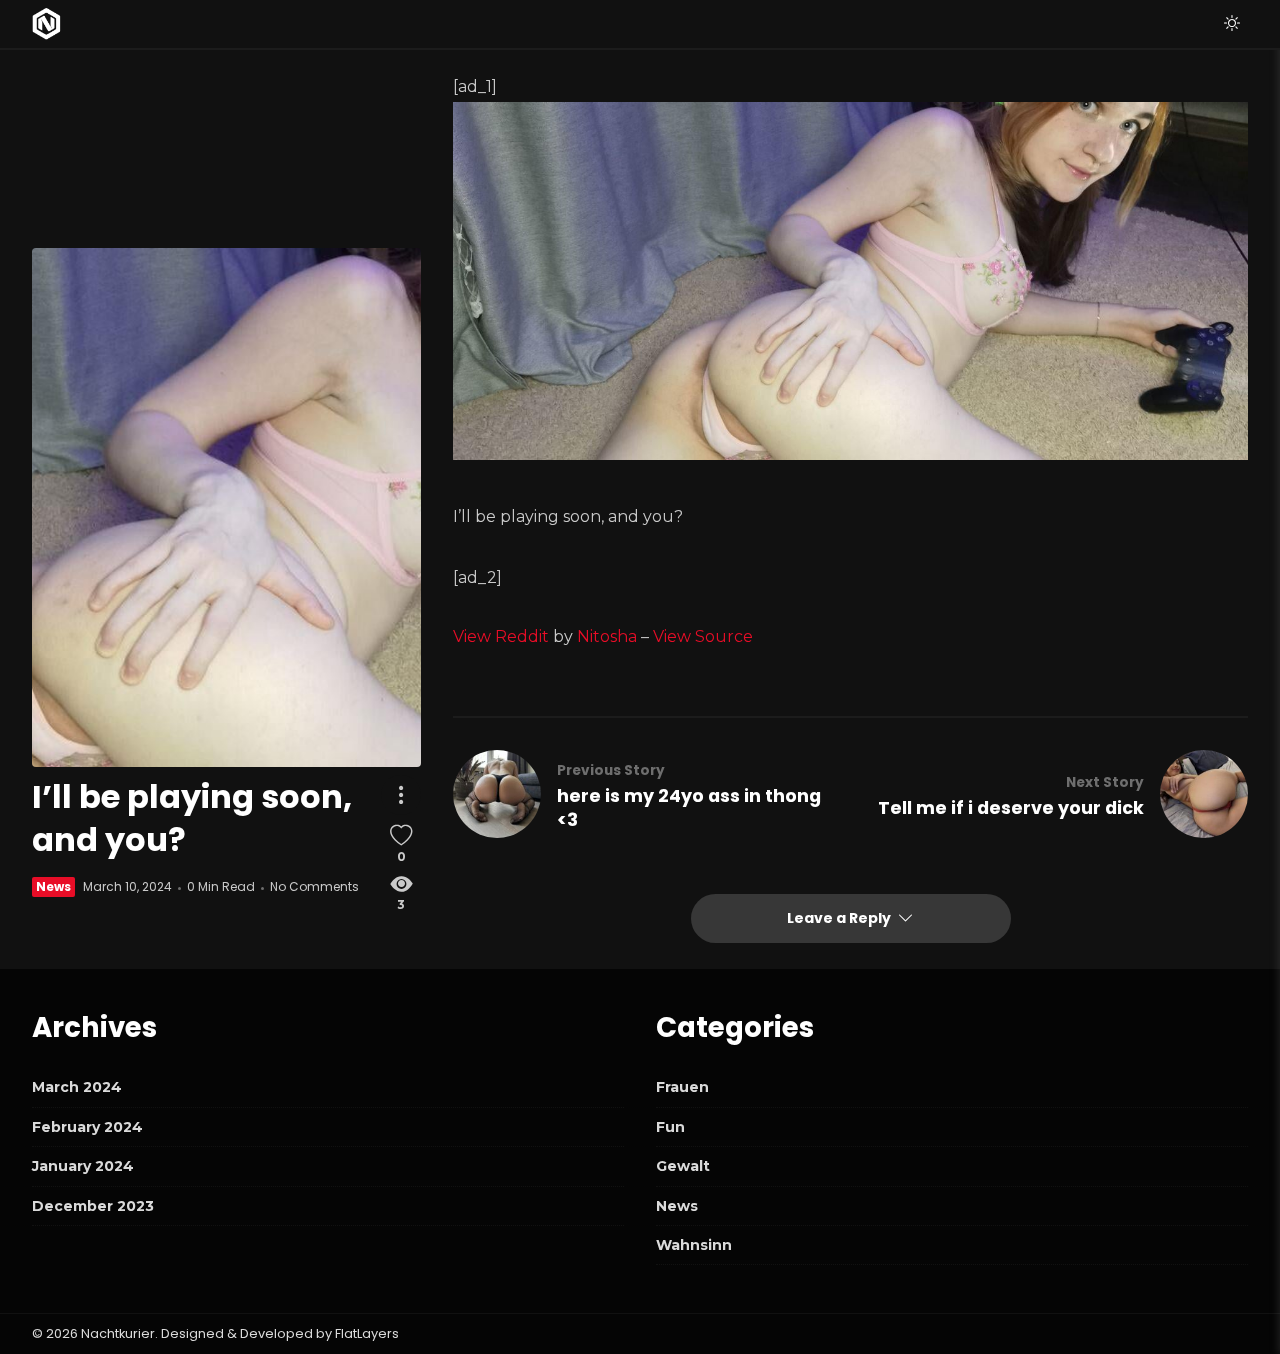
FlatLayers (367, 1333)
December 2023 (93, 1206)
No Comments (314, 886)
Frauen (682, 1087)
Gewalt (683, 1166)
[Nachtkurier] (46, 24)
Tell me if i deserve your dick (1011, 808)
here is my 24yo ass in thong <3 (689, 808)
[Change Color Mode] (1232, 24)
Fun (670, 1127)
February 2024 (87, 1127)
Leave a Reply (840, 918)
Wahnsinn (694, 1245)
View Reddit (501, 636)
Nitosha (607, 636)
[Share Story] (401, 795)
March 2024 (77, 1087)
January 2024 (83, 1166)
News (53, 886)
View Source (703, 636)
